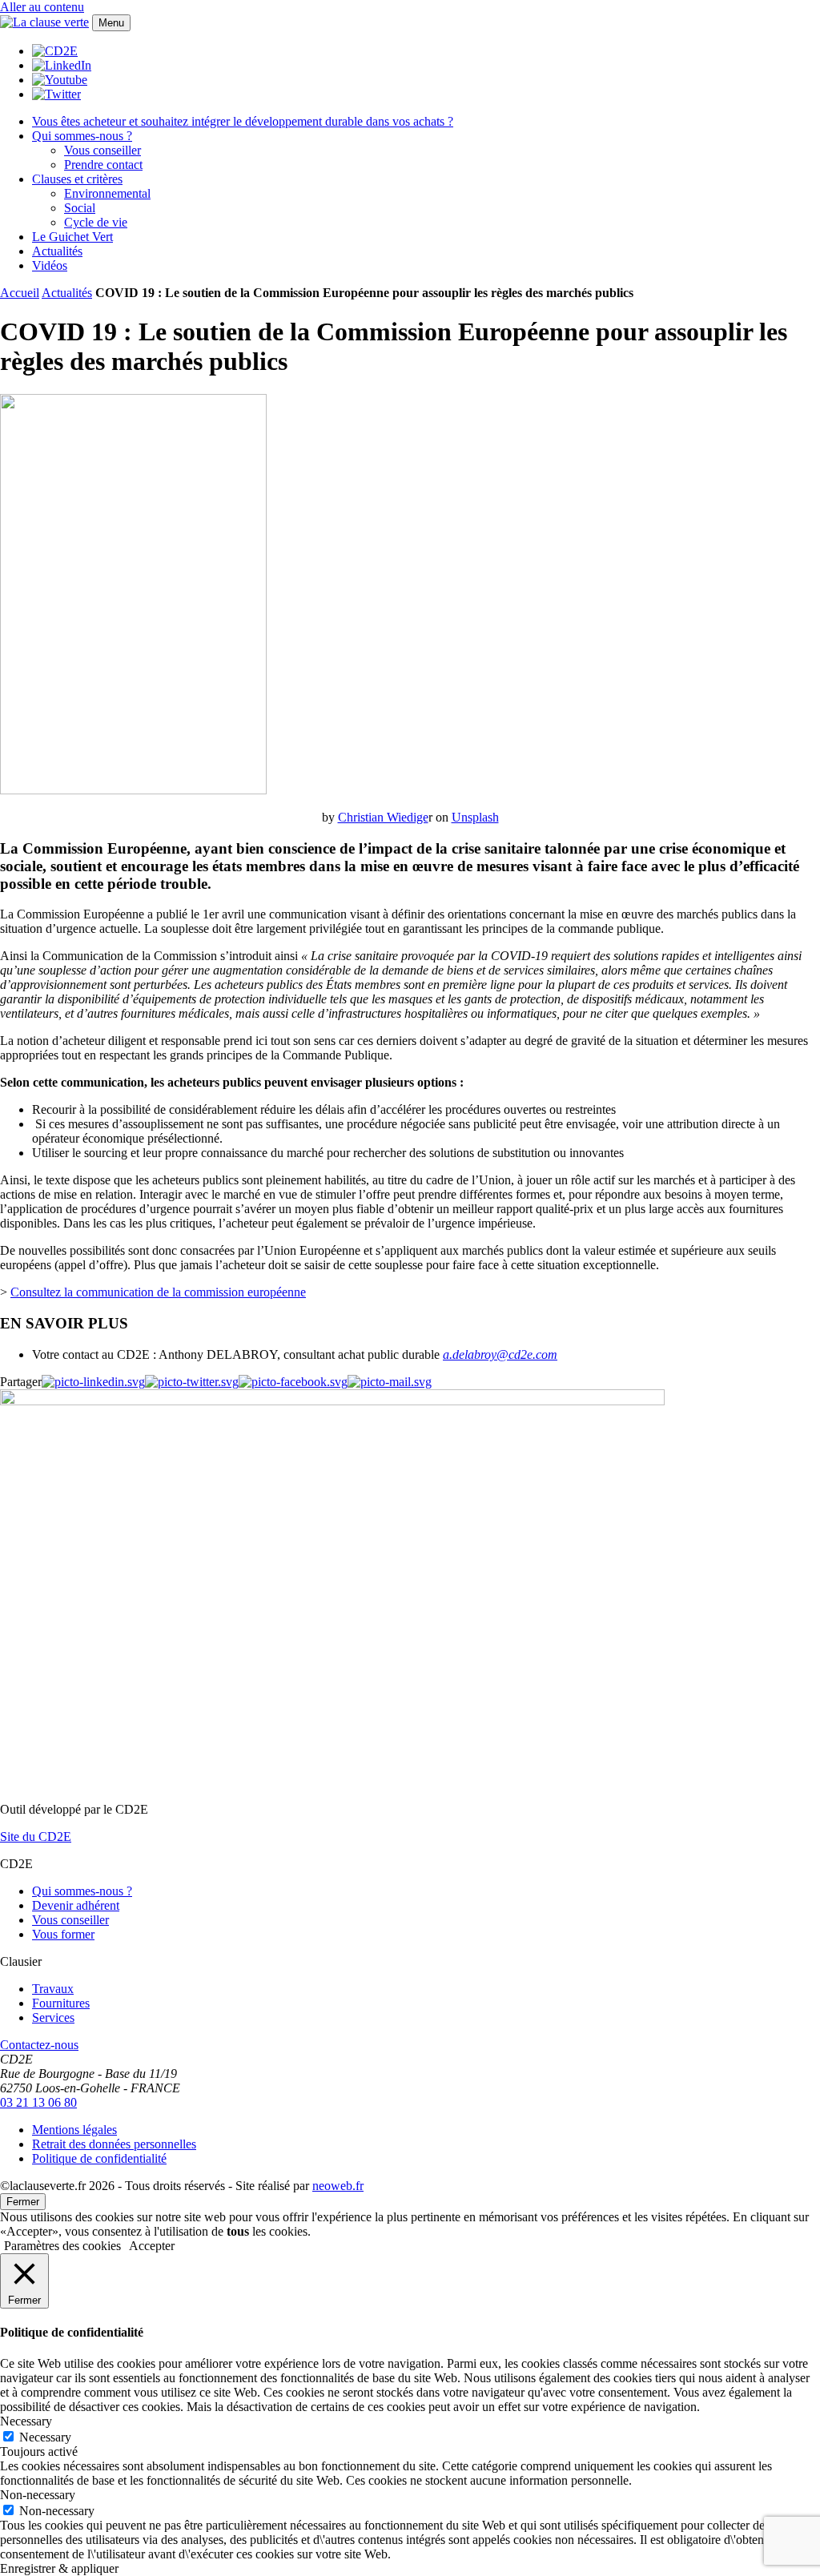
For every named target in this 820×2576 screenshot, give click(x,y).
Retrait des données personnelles (114, 2144)
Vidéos (50, 265)
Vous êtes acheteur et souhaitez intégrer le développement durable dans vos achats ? (243, 121)
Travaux (53, 1989)
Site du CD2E (36, 1837)
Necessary (45, 2437)
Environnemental (107, 193)
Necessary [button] (26, 2421)
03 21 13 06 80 (38, 2102)
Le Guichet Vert (72, 237)
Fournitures (61, 2003)
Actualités (57, 251)
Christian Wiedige (383, 817)
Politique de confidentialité (99, 2158)
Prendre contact (103, 165)
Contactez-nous (39, 2045)
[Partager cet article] (390, 1382)
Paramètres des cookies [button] (62, 2246)
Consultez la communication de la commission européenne (158, 1292)
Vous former (63, 1934)
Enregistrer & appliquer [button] (59, 2568)
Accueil (20, 293)
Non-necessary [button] (38, 2495)
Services (53, 2017)
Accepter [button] (152, 2246)
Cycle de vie (96, 222)
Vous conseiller (102, 150)
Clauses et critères (77, 179)
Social (80, 208)
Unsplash (475, 817)
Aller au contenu (42, 7)
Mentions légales (74, 2130)
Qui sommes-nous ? (82, 136)
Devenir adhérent (76, 1905)
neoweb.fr (338, 2186)
